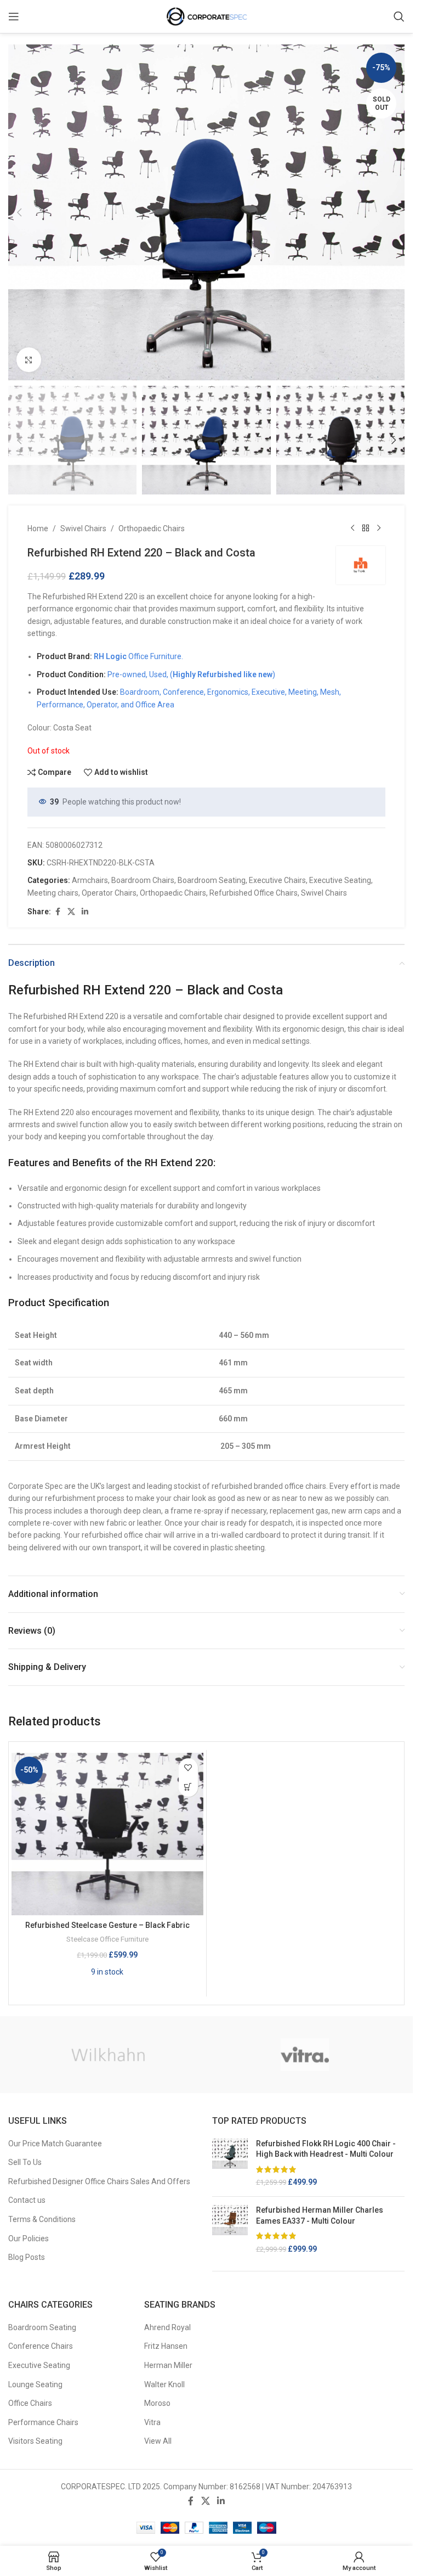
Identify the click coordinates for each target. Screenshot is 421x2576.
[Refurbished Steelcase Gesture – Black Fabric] (107, 1834)
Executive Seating (340, 880)
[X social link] (71, 912)
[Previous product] (352, 528)
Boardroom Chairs (143, 880)
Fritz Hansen (166, 2346)
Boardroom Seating (212, 880)
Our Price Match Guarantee (55, 2144)
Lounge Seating (35, 2384)
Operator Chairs (109, 893)
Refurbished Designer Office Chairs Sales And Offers (99, 2181)
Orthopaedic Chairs (152, 528)
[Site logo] (207, 16)
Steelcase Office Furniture (107, 1939)
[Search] (399, 16)
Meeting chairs (53, 893)
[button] (19, 212)
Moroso (157, 2403)
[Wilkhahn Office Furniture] (108, 2055)
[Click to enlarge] (29, 360)
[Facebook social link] (58, 912)
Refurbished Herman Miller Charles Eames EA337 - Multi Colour (320, 2215)
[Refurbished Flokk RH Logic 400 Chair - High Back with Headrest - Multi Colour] (230, 2163)
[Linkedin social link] (85, 912)
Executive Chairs (277, 880)
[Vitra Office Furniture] (305, 2055)
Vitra (152, 2422)
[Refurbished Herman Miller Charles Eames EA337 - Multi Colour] (230, 2230)
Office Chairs (30, 2403)
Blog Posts (27, 2257)
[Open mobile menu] (14, 16)
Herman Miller (168, 2365)
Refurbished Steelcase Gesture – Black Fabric (107, 1925)
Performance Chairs (43, 2422)
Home (38, 528)
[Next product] (379, 528)
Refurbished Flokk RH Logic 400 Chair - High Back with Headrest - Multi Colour (326, 2149)
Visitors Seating (35, 2441)
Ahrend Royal (167, 2327)
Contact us (27, 2200)
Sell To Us (25, 2162)
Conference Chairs (41, 2346)
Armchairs (90, 880)
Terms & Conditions (42, 2219)
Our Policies (29, 2238)
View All (158, 2441)
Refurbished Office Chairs (254, 893)
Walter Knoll (164, 2384)
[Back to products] (366, 528)
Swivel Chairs (83, 528)
